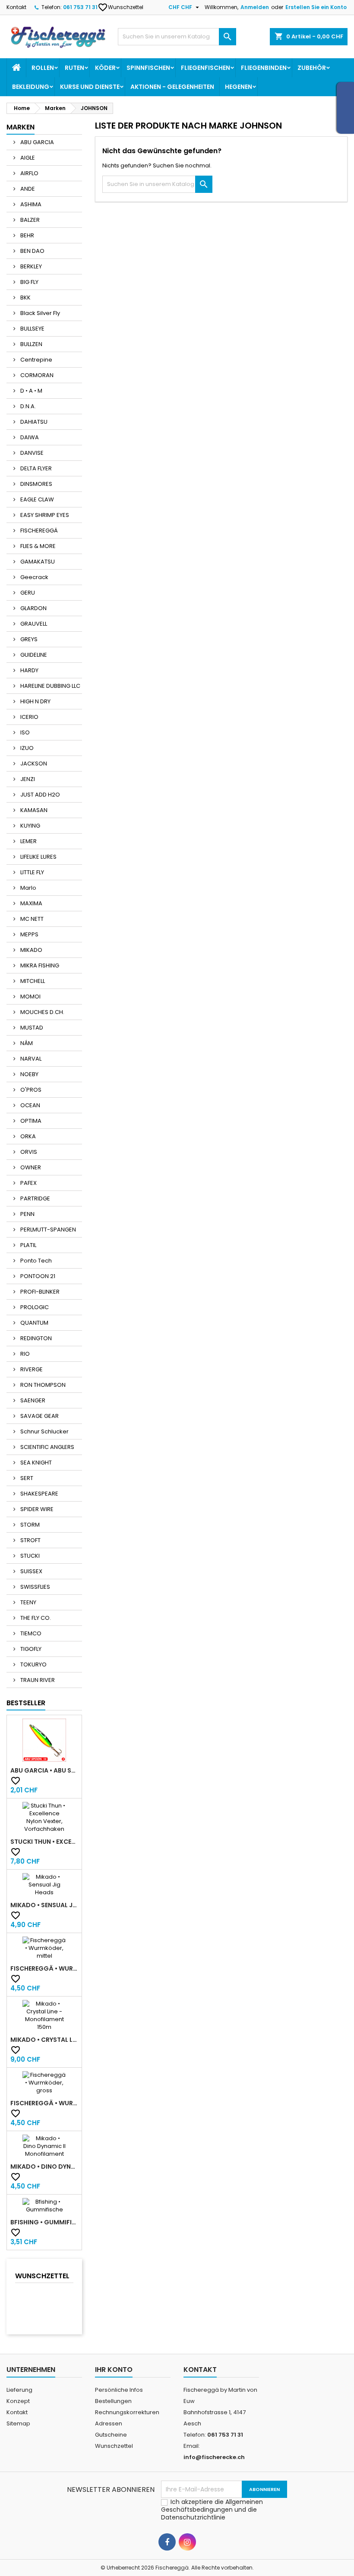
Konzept (18, 2401)
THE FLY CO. (35, 1618)
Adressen (109, 2423)
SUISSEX (31, 1571)
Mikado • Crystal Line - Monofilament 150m (44, 2040)
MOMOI (30, 997)
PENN (27, 1214)
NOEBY (29, 1074)
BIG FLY (29, 282)
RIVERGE (31, 1369)
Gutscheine (111, 2435)
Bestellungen (113, 2401)
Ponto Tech (35, 1261)
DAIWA (29, 437)
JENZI (27, 779)
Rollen (43, 68)
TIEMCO (30, 1633)
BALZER (29, 220)
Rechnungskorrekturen (127, 2412)
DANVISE (31, 453)
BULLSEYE (32, 329)
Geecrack (34, 577)
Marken (21, 127)
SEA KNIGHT (35, 1463)
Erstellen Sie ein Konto (316, 7)
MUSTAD (31, 1028)
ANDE (27, 189)
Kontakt (16, 7)
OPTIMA (30, 1121)
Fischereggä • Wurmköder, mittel (44, 1968)
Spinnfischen (148, 68)
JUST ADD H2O (40, 795)
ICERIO (29, 717)
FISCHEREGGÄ (38, 531)
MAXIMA (31, 903)
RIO (24, 1354)
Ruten (74, 68)
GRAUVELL (33, 624)
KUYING (30, 826)
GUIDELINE (33, 655)
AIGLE (27, 158)
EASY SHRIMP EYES (44, 515)
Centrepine (36, 360)
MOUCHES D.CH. (42, 1012)
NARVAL (30, 1059)
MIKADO (31, 950)
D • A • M (31, 391)
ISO (24, 732)
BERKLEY (30, 266)
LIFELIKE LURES (38, 857)
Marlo (28, 888)
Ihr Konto (114, 2370)
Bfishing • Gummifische (44, 2222)
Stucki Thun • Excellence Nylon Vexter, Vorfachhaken (44, 1842)
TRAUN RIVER (37, 1680)
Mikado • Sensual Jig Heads (44, 1905)
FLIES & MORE (37, 546)
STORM (29, 1525)
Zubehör (312, 68)
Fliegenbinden (264, 68)
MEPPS (29, 934)
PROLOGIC (34, 1307)
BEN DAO (32, 251)
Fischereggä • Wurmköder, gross (44, 2103)
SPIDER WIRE (36, 1509)
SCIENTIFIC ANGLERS (47, 1447)
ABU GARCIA (36, 142)
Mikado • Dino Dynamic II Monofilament (44, 2167)
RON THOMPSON (42, 1385)
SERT (26, 1478)
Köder (105, 68)
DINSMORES (36, 484)
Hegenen (239, 87)
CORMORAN (36, 375)
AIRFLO (29, 173)
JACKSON (33, 764)
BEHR (27, 235)
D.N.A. (27, 406)
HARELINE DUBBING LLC (50, 686)
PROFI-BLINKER (39, 1292)
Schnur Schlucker (44, 1431)
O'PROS (30, 1090)
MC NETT (31, 919)
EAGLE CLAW (36, 499)
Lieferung (19, 2390)
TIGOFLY (30, 1649)
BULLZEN (31, 344)
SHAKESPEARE (39, 1494)
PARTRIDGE (35, 1198)
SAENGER (32, 1400)
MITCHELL (32, 981)
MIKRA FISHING (39, 965)
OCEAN (30, 1105)
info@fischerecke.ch (214, 2457)
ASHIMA (30, 204)
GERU (27, 593)
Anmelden (255, 7)
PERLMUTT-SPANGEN (47, 1230)
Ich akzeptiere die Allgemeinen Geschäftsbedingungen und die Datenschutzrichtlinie (212, 2510)
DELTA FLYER (35, 468)
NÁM (26, 1043)
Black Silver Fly (40, 313)
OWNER (30, 1167)
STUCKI (29, 1556)
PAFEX (28, 1183)
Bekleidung (31, 87)
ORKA (27, 1136)
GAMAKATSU (37, 562)
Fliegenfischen (205, 68)
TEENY (28, 1602)
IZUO (26, 748)
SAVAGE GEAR (39, 1416)
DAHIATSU (33, 422)
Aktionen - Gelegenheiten (172, 87)
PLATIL (28, 1245)
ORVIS (28, 1152)
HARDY (29, 670)
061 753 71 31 (80, 7)
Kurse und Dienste (90, 87)
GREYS (28, 639)
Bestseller (26, 1703)
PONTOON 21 (37, 1276)
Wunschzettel (121, 7)
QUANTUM (34, 1323)
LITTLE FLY (32, 872)
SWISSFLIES (35, 1587)
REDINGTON (35, 1338)
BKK (25, 298)
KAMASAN (33, 810)
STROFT (30, 1540)
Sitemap (18, 2423)
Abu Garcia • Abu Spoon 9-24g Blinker (44, 1770)
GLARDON (33, 608)
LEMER (28, 841)
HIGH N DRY (35, 701)
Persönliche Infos (119, 2390)
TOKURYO (33, 1664)
